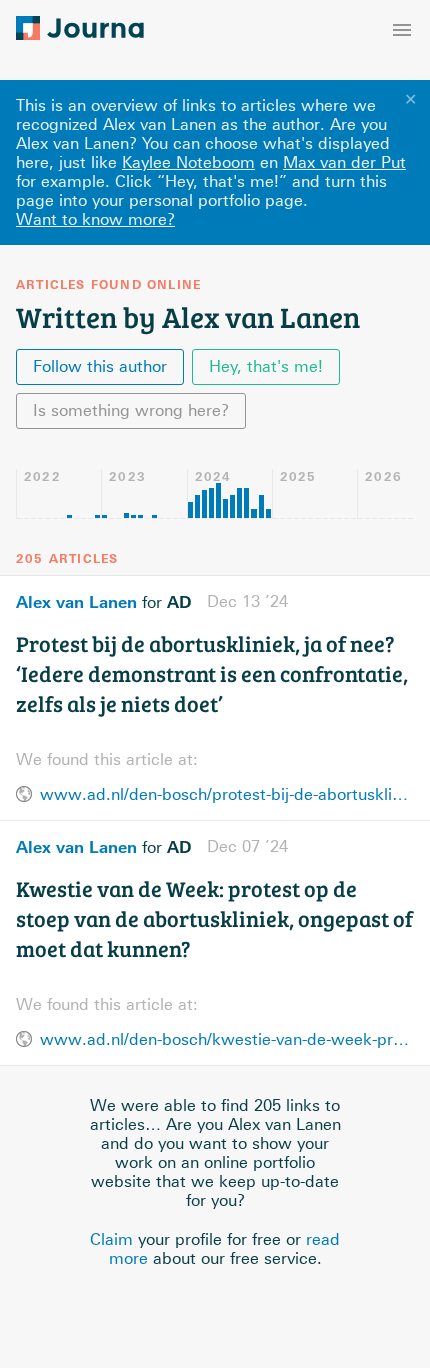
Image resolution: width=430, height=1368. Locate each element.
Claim (111, 1239)
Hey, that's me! (266, 366)
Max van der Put (344, 162)
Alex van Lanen (76, 602)
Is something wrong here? (131, 410)
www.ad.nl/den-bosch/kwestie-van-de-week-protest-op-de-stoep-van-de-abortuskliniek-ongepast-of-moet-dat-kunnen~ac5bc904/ (227, 1039)
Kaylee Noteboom (188, 162)
